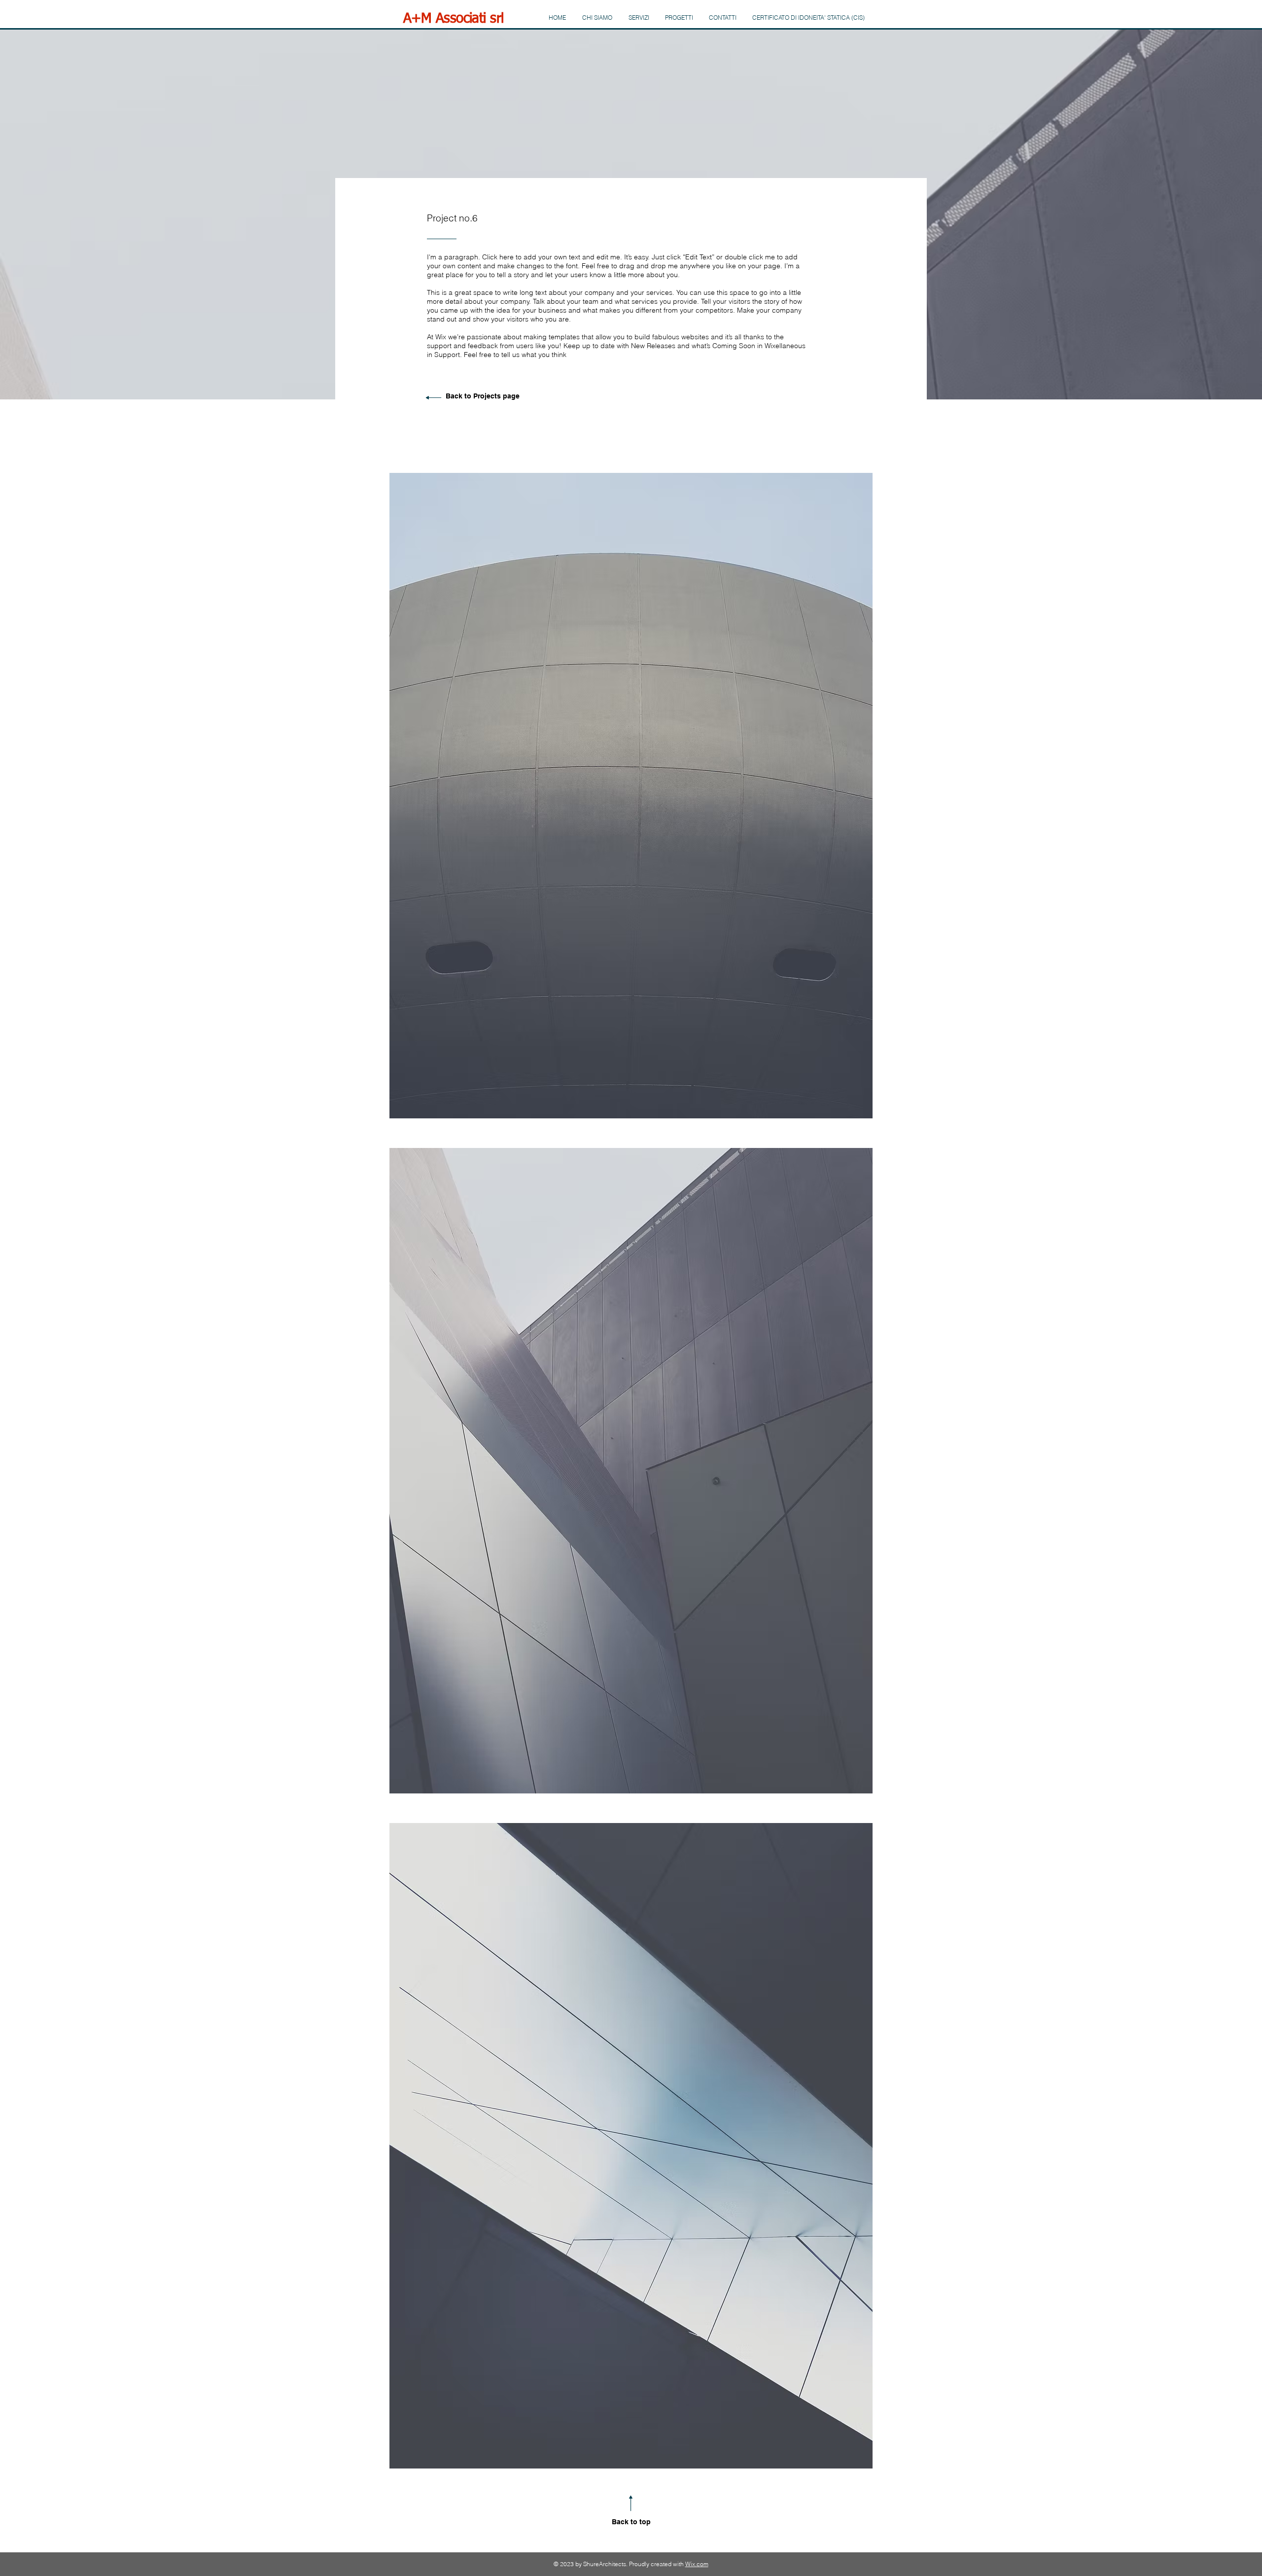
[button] (631, 796)
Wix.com (697, 2564)
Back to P (462, 396)
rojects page (499, 396)
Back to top (631, 2522)
